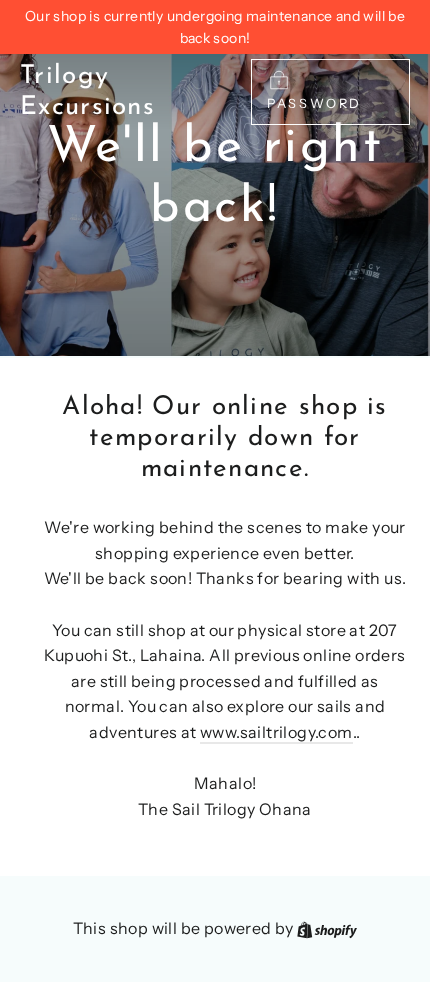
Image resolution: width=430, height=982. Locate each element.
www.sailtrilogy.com (276, 732)
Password (314, 103)
